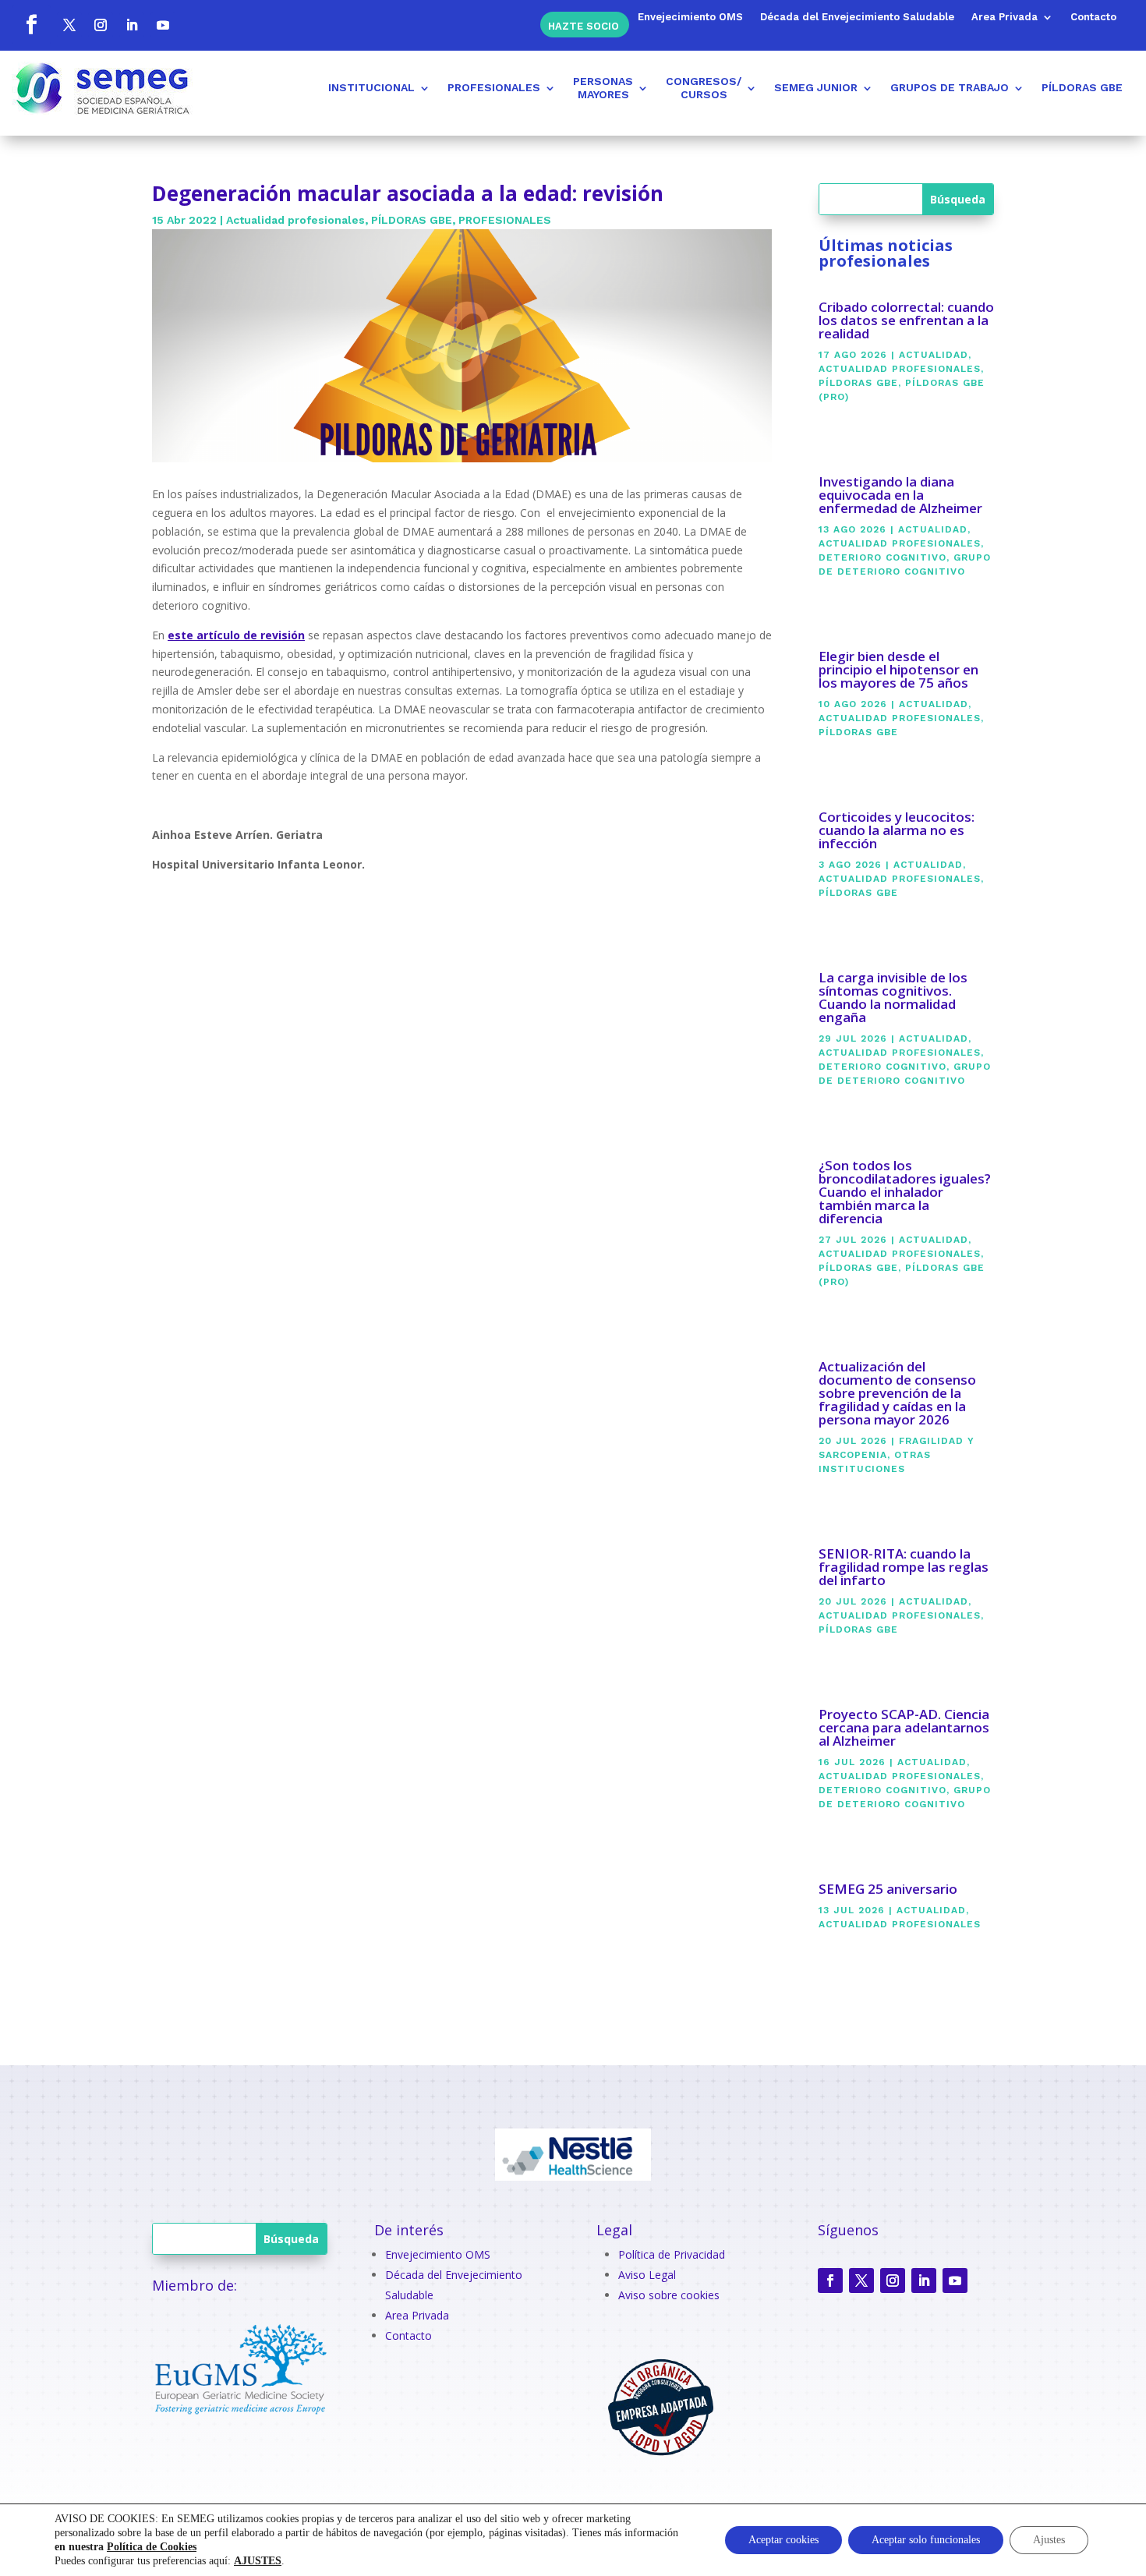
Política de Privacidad (672, 2254)
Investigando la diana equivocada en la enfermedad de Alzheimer (900, 495)
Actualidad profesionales (295, 220)
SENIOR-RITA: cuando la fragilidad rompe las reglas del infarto (904, 1567)
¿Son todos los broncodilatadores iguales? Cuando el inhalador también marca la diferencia (905, 1192)
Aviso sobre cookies (669, 2295)
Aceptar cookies (783, 2540)
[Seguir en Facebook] (31, 25)
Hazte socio (584, 25)
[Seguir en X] (69, 25)
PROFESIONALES (494, 87)
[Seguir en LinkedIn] (132, 25)
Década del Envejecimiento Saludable (857, 17)
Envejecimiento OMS (690, 17)
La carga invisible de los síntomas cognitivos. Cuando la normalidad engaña (893, 997)
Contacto (1093, 17)
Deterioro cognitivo (882, 557)
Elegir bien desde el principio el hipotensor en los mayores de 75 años (898, 669)
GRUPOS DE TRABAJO (950, 87)
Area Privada (1005, 17)
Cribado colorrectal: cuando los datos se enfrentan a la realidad (906, 320)
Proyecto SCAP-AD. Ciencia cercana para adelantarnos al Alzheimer (904, 1727)
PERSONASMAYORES (603, 88)
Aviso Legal (647, 2275)
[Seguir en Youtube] (163, 25)
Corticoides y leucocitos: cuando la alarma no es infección (897, 830)
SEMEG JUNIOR (816, 87)
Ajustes (1049, 2540)
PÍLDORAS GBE (1082, 87)
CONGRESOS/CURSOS (704, 88)
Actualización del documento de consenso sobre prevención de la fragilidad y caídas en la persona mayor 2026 (897, 1393)
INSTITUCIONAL (371, 87)
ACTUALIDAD (934, 355)
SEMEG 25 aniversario (888, 1889)
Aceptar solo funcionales (926, 2540)
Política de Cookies (152, 2547)
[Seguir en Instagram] (101, 25)
